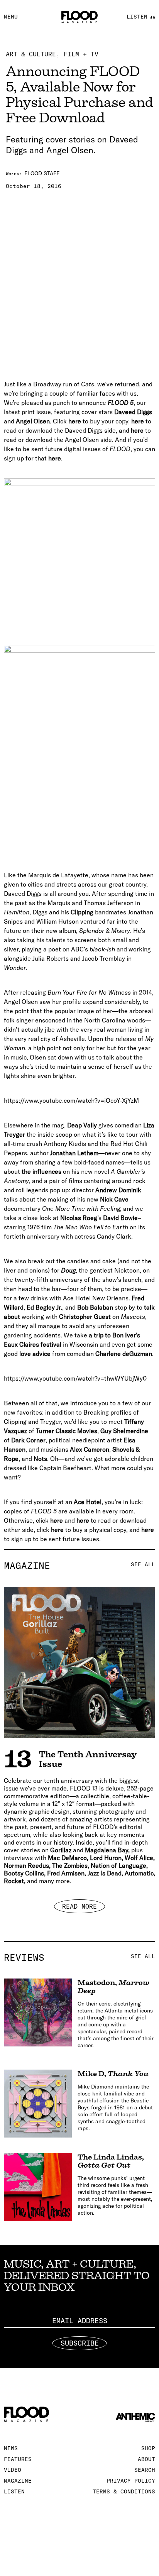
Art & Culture (31, 54)
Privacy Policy (131, 2481)
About (146, 2459)
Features (18, 2459)
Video (13, 2470)
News (11, 2448)
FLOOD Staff (42, 173)
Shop (148, 2448)
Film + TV (81, 54)
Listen (14, 2491)
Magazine (79, 1566)
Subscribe (80, 2343)
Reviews (79, 1957)
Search (145, 2470)
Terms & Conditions (124, 2491)
